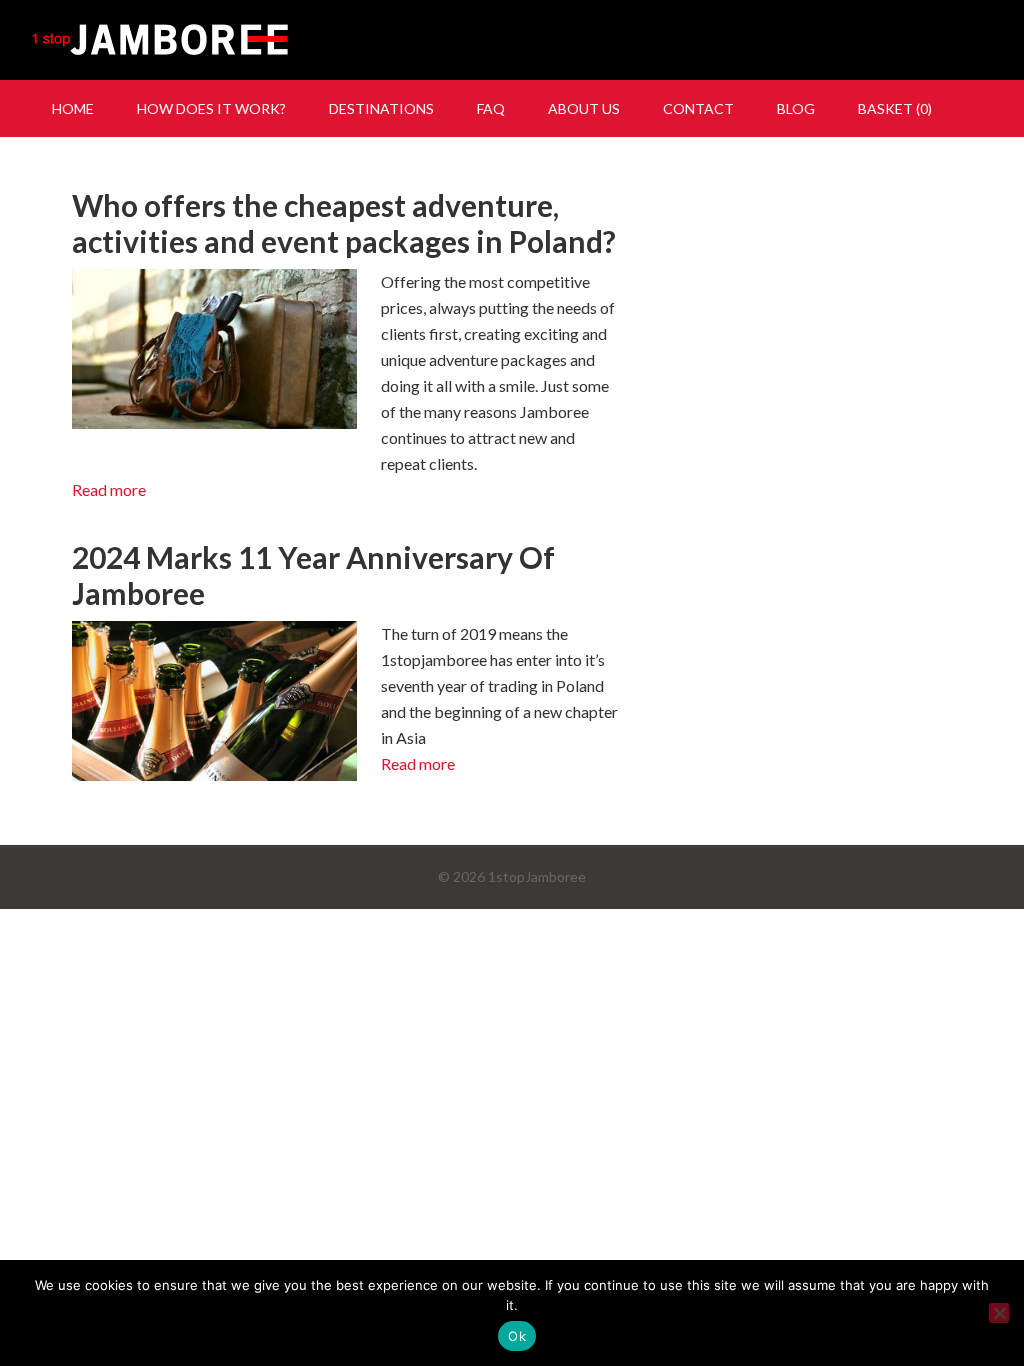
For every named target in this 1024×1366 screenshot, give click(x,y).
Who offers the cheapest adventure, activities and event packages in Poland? (344, 223)
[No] (999, 1313)
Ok (517, 1336)
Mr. (512, 40)
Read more (109, 489)
